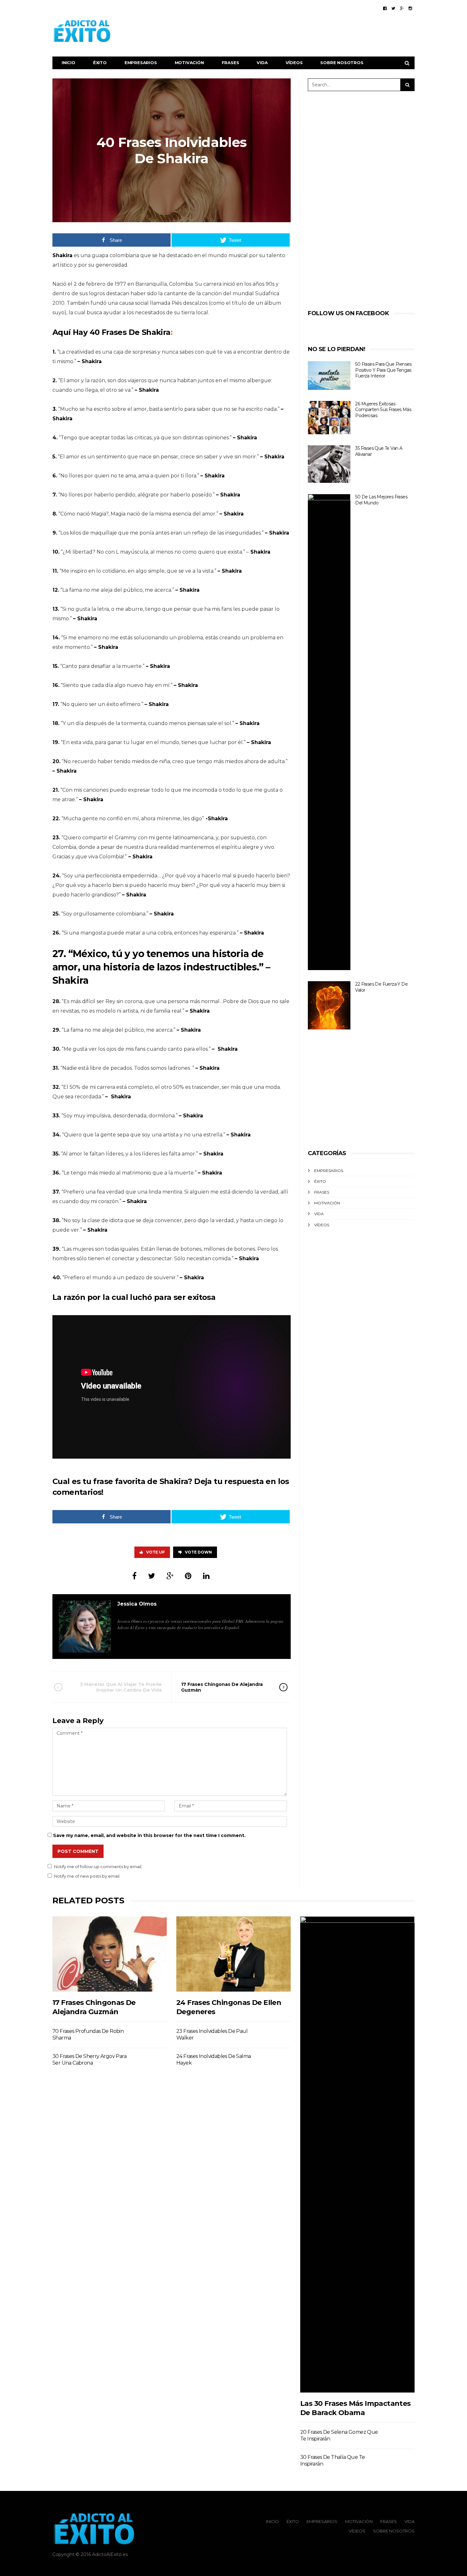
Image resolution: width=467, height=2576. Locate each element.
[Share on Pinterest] (188, 1576)
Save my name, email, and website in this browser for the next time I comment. (149, 1835)
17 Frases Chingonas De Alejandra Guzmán (222, 1687)
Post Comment (78, 1851)
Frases (230, 63)
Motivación (189, 63)
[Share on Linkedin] (206, 1576)
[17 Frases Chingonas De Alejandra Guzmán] (110, 1954)
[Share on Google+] (170, 1576)
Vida (262, 63)
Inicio (68, 63)
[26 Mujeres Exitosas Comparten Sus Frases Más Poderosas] (329, 418)
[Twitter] (393, 8)
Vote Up (156, 1552)
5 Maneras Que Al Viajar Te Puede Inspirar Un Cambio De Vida (121, 1687)
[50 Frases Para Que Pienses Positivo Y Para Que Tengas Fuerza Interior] (329, 376)
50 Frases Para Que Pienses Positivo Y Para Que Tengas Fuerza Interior (383, 370)
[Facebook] (385, 8)
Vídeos (294, 63)
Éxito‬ (100, 63)
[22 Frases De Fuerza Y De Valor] (329, 1005)
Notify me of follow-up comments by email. (98, 1867)
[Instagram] (410, 8)
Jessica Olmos (137, 1604)
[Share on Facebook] (134, 1576)
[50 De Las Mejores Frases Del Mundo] (329, 732)
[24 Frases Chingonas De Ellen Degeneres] (233, 1954)
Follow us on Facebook (349, 313)
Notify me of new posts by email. (87, 1876)
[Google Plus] (402, 8)
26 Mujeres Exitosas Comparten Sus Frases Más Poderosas (383, 410)
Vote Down (198, 1552)
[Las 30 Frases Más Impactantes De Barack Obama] (357, 2154)
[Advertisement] (299, 31)
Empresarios (141, 63)
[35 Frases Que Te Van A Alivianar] (329, 464)
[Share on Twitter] (152, 1576)
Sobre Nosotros (342, 63)
